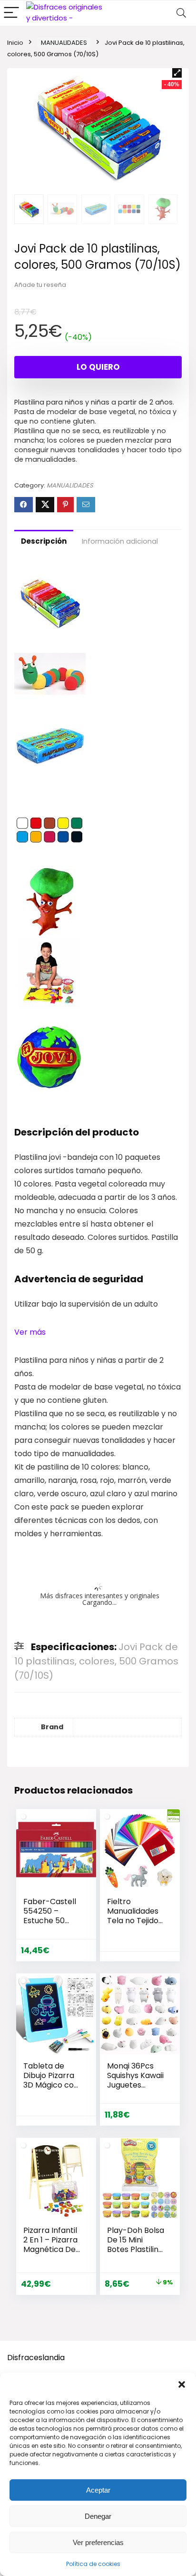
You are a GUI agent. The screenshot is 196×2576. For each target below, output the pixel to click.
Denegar (98, 2516)
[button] (182, 2384)
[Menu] (11, 13)
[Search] (181, 13)
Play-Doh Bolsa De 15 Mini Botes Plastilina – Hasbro (136, 2245)
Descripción (44, 541)
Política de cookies (93, 2564)
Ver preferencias (98, 2542)
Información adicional (120, 541)
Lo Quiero (98, 367)
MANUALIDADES (64, 43)
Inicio (15, 43)
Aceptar (98, 2490)
